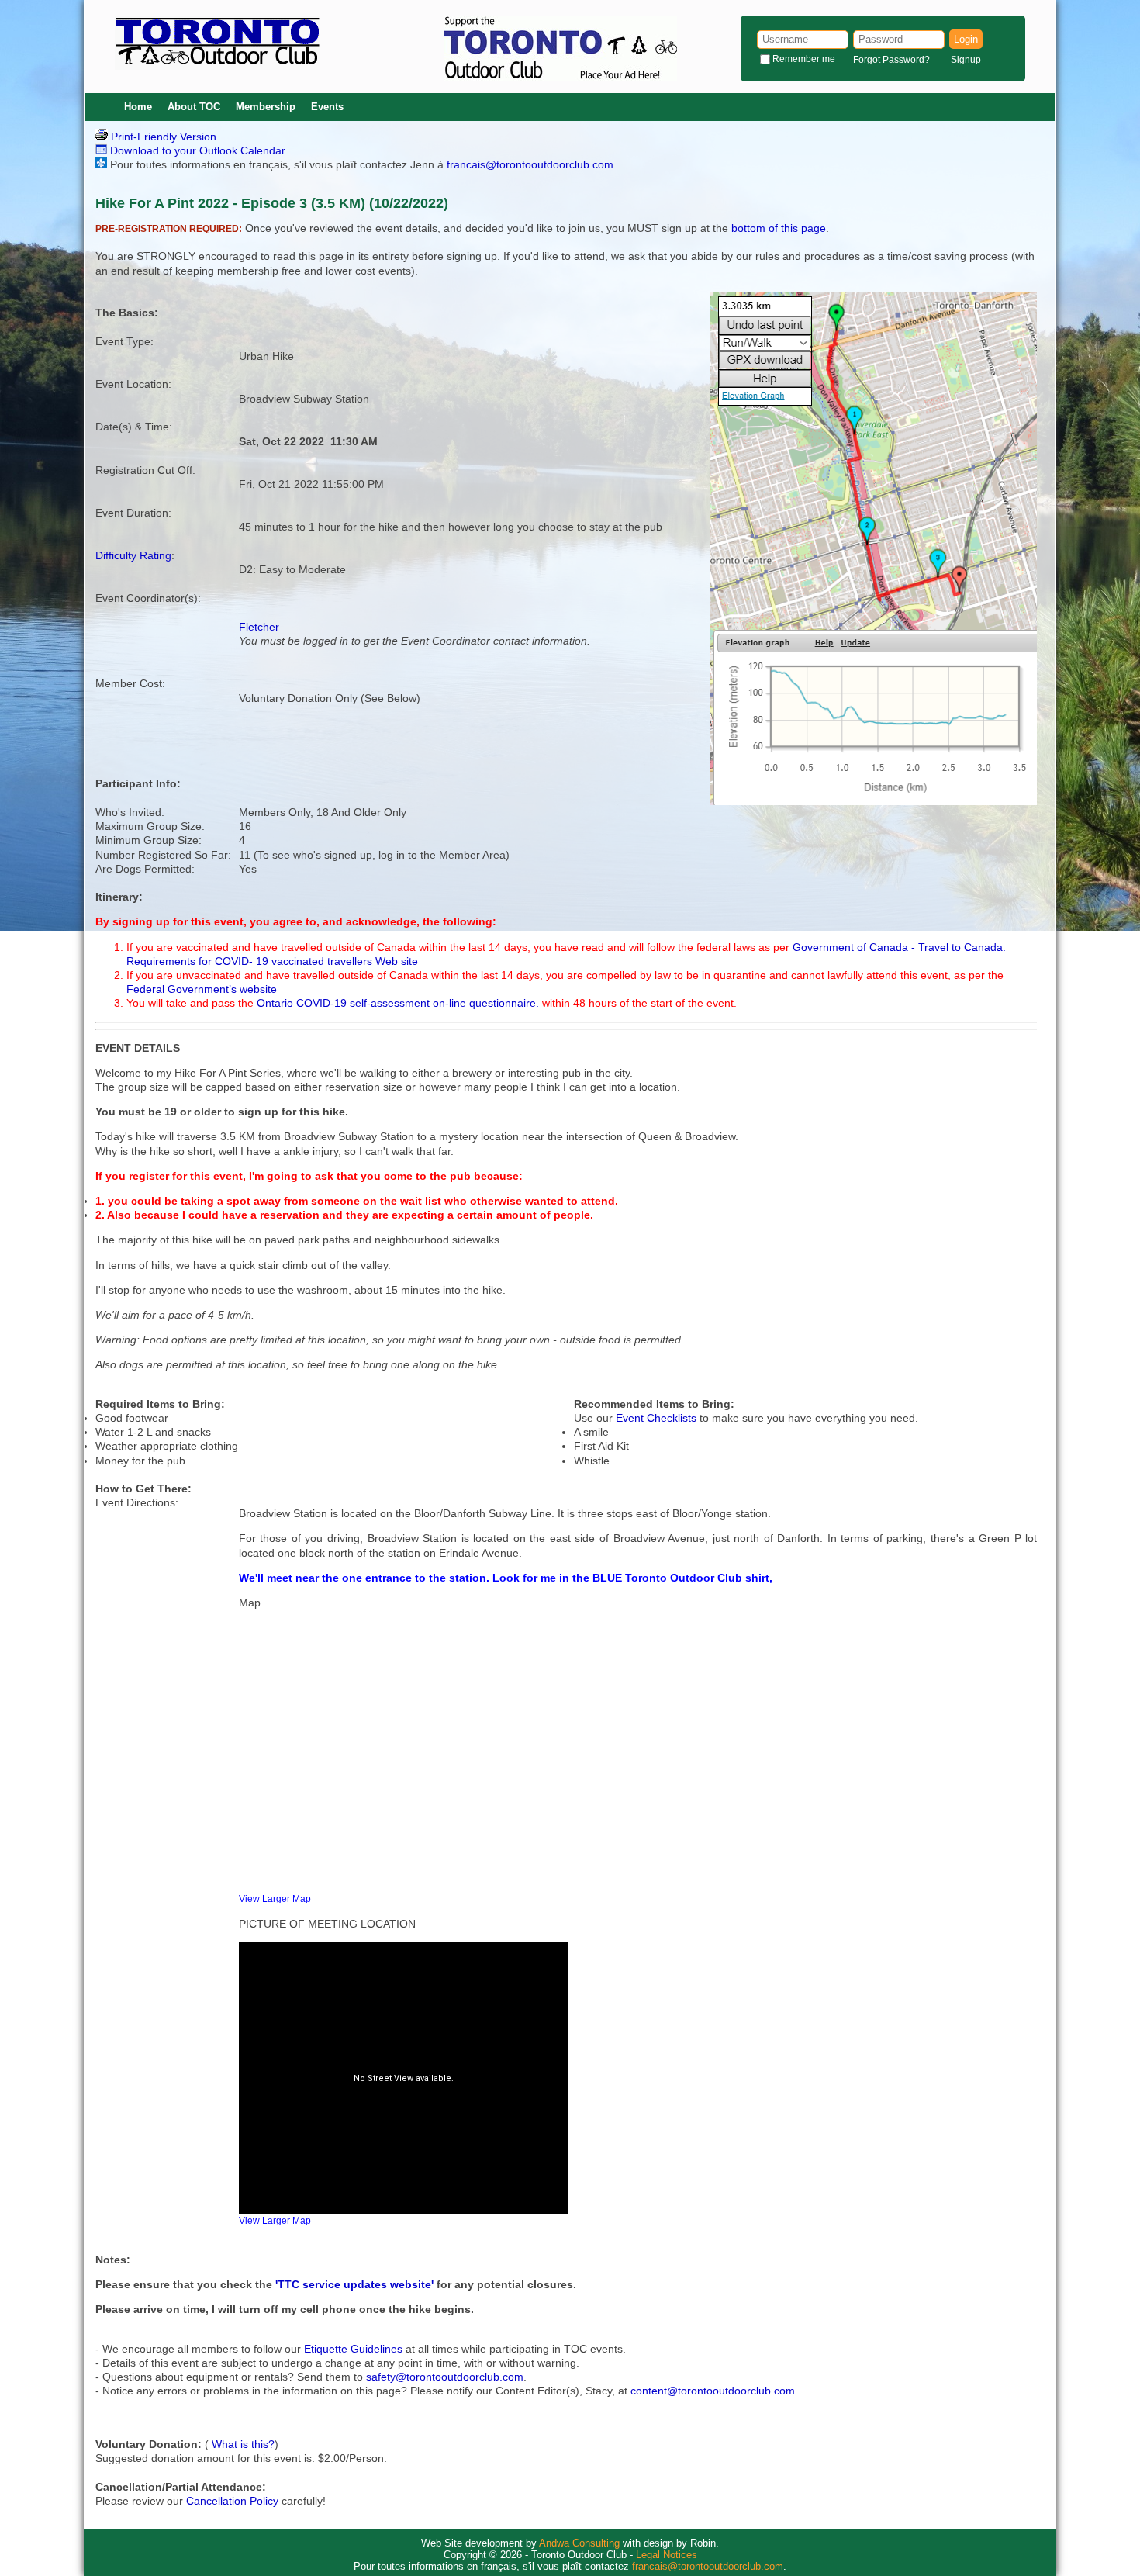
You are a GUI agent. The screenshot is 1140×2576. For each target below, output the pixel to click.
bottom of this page (779, 228)
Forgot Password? (891, 60)
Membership (266, 107)
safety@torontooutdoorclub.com (445, 2377)
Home (138, 107)
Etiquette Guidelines (353, 2349)
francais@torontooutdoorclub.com (530, 164)
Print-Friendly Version (162, 137)
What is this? (243, 2444)
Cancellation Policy (232, 2501)
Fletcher (259, 627)
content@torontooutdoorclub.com (713, 2391)
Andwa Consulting (579, 2543)
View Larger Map (275, 1898)
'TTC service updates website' (354, 2284)
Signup (966, 60)
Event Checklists (656, 1418)
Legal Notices (667, 2555)
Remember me (804, 59)
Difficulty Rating (133, 555)
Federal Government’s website (202, 989)
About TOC (194, 107)
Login (966, 39)
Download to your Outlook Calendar (196, 150)
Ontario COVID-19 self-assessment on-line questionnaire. (399, 1003)
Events (327, 107)
